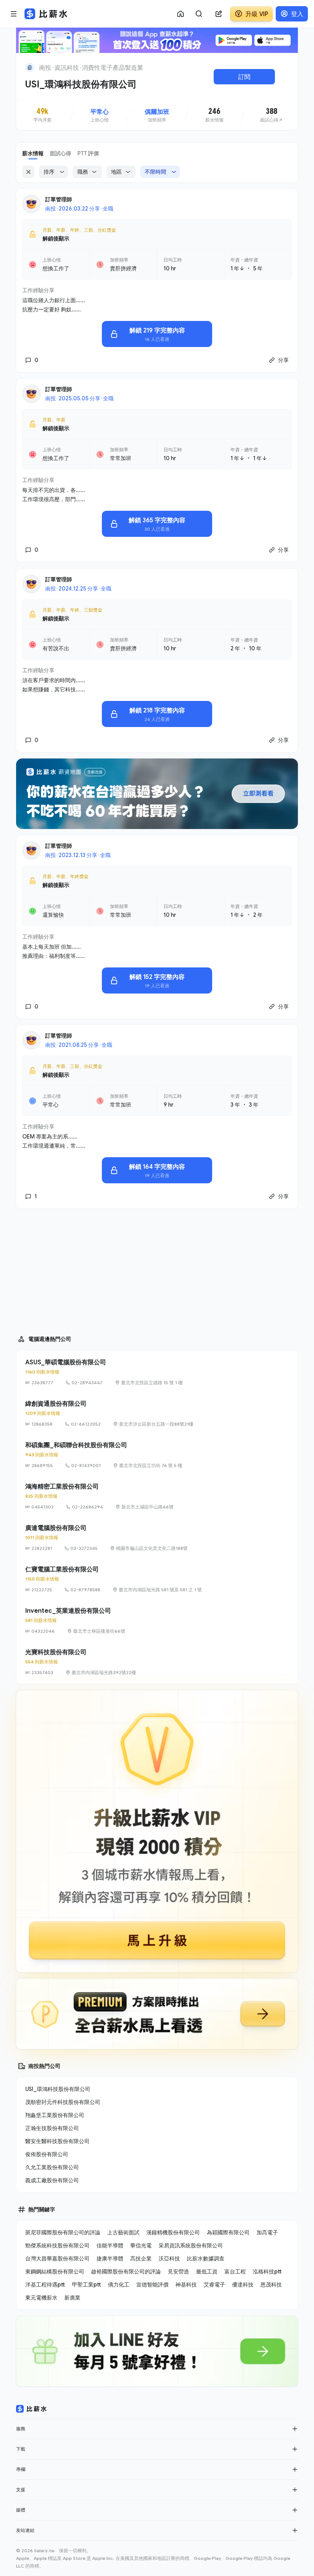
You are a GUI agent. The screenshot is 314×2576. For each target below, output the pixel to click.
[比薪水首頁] (31, 2409)
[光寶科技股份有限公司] (157, 1662)
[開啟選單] (14, 14)
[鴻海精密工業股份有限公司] (157, 1496)
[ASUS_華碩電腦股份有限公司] (157, 1372)
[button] (295, 2429)
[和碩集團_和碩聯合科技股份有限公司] (157, 1455)
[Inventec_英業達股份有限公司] (157, 1620)
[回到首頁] (30, 67)
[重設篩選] (28, 172)
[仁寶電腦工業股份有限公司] (157, 1579)
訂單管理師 (59, 199)
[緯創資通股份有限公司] (157, 1413)
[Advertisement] (157, 1268)
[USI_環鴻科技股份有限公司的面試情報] (271, 115)
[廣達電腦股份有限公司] (157, 1538)
